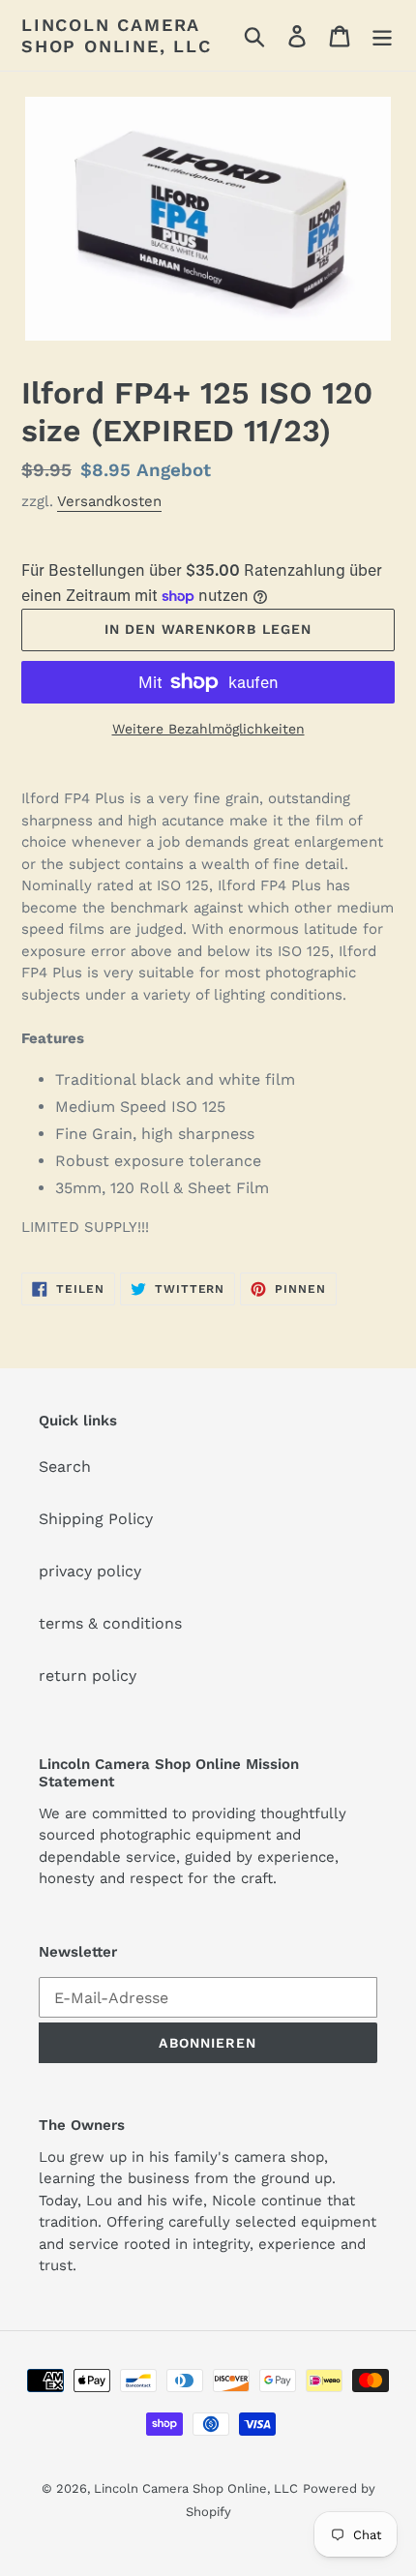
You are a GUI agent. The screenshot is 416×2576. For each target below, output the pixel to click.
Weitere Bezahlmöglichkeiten (208, 729)
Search (65, 1467)
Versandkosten (109, 501)
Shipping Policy (96, 1519)
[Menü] (382, 35)
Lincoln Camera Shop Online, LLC (117, 35)
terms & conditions (110, 1623)
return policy (88, 1676)
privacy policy (90, 1571)
